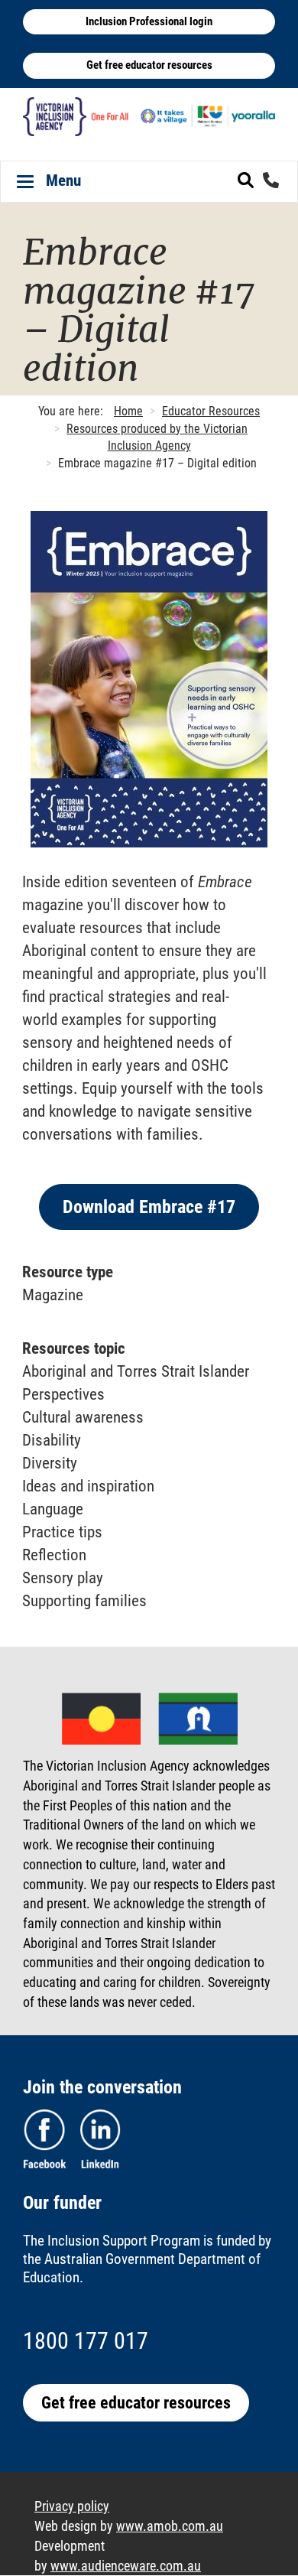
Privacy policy (72, 2506)
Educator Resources (211, 411)
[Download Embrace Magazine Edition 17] (149, 679)
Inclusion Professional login (149, 21)
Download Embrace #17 (149, 1207)
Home (128, 411)
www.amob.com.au (170, 2526)
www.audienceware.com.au (126, 2566)
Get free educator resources (149, 65)
